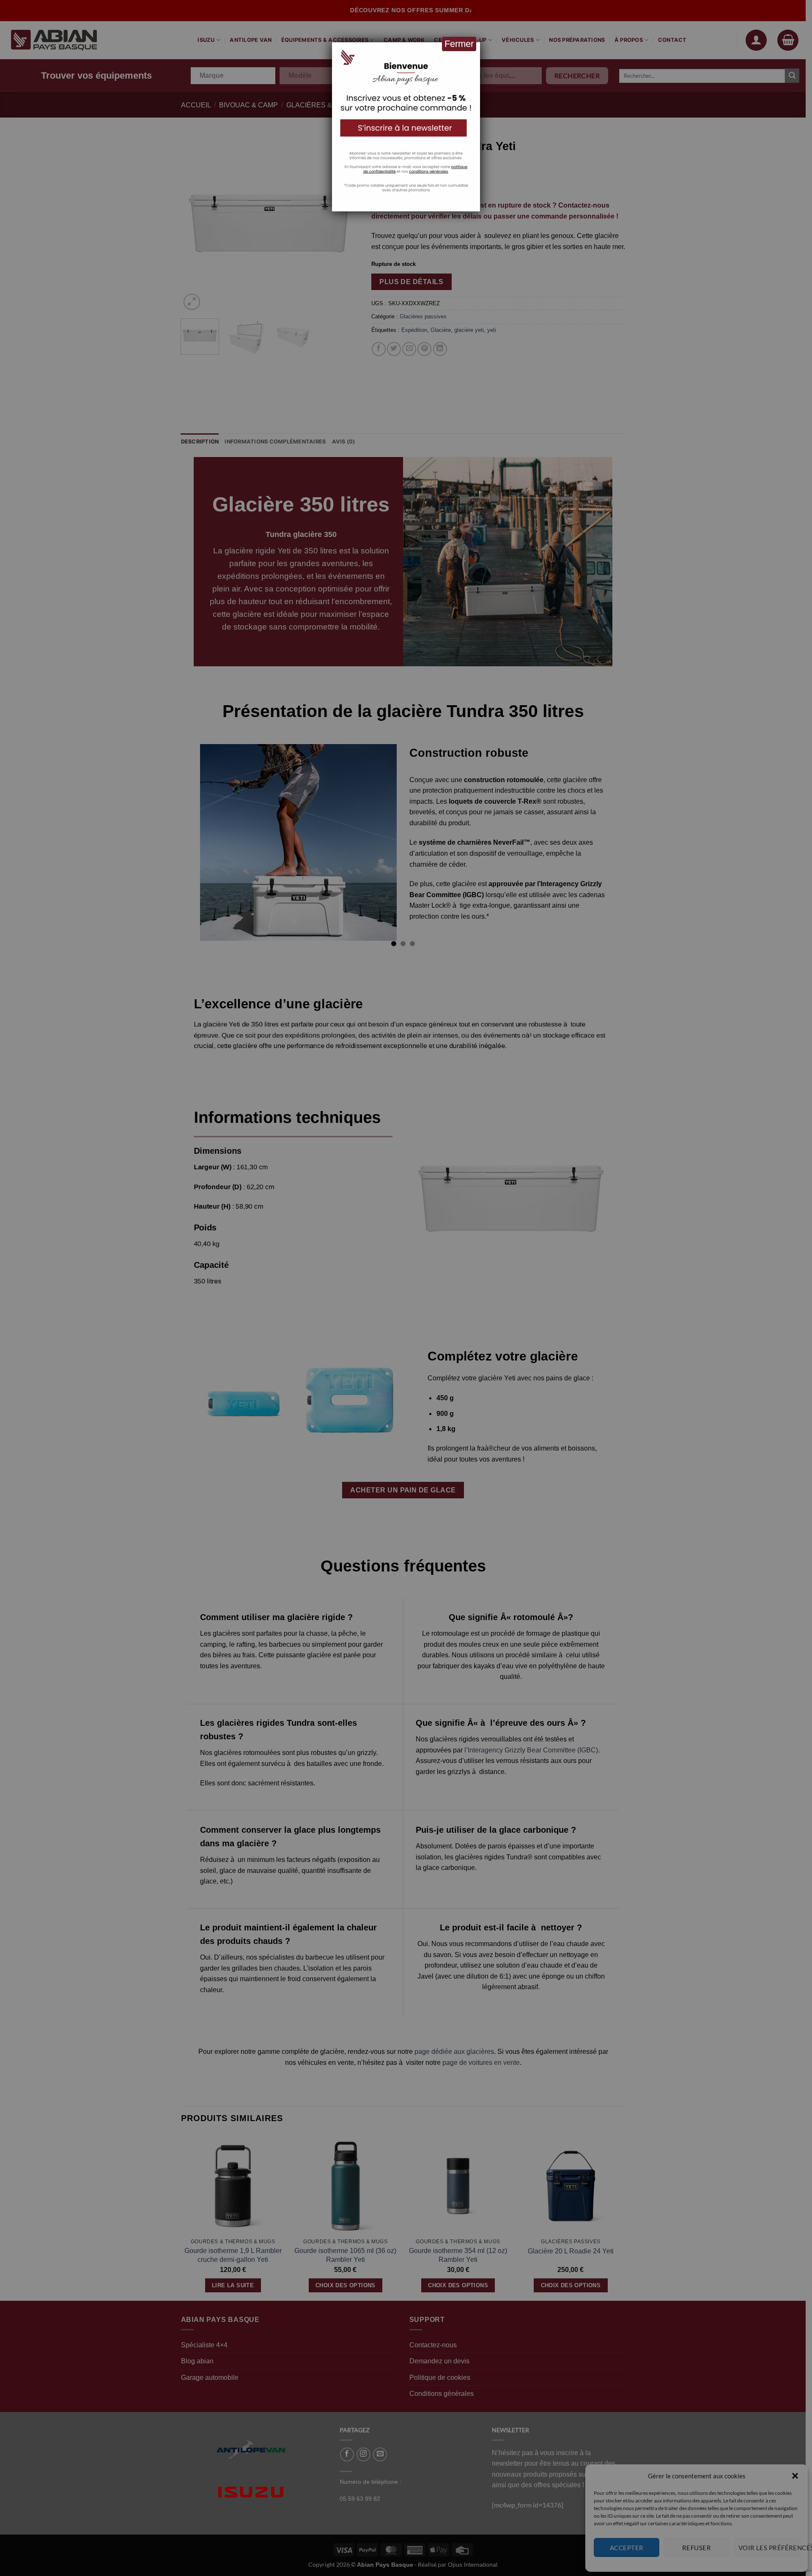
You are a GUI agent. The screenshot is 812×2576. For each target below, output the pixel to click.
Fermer (459, 44)
